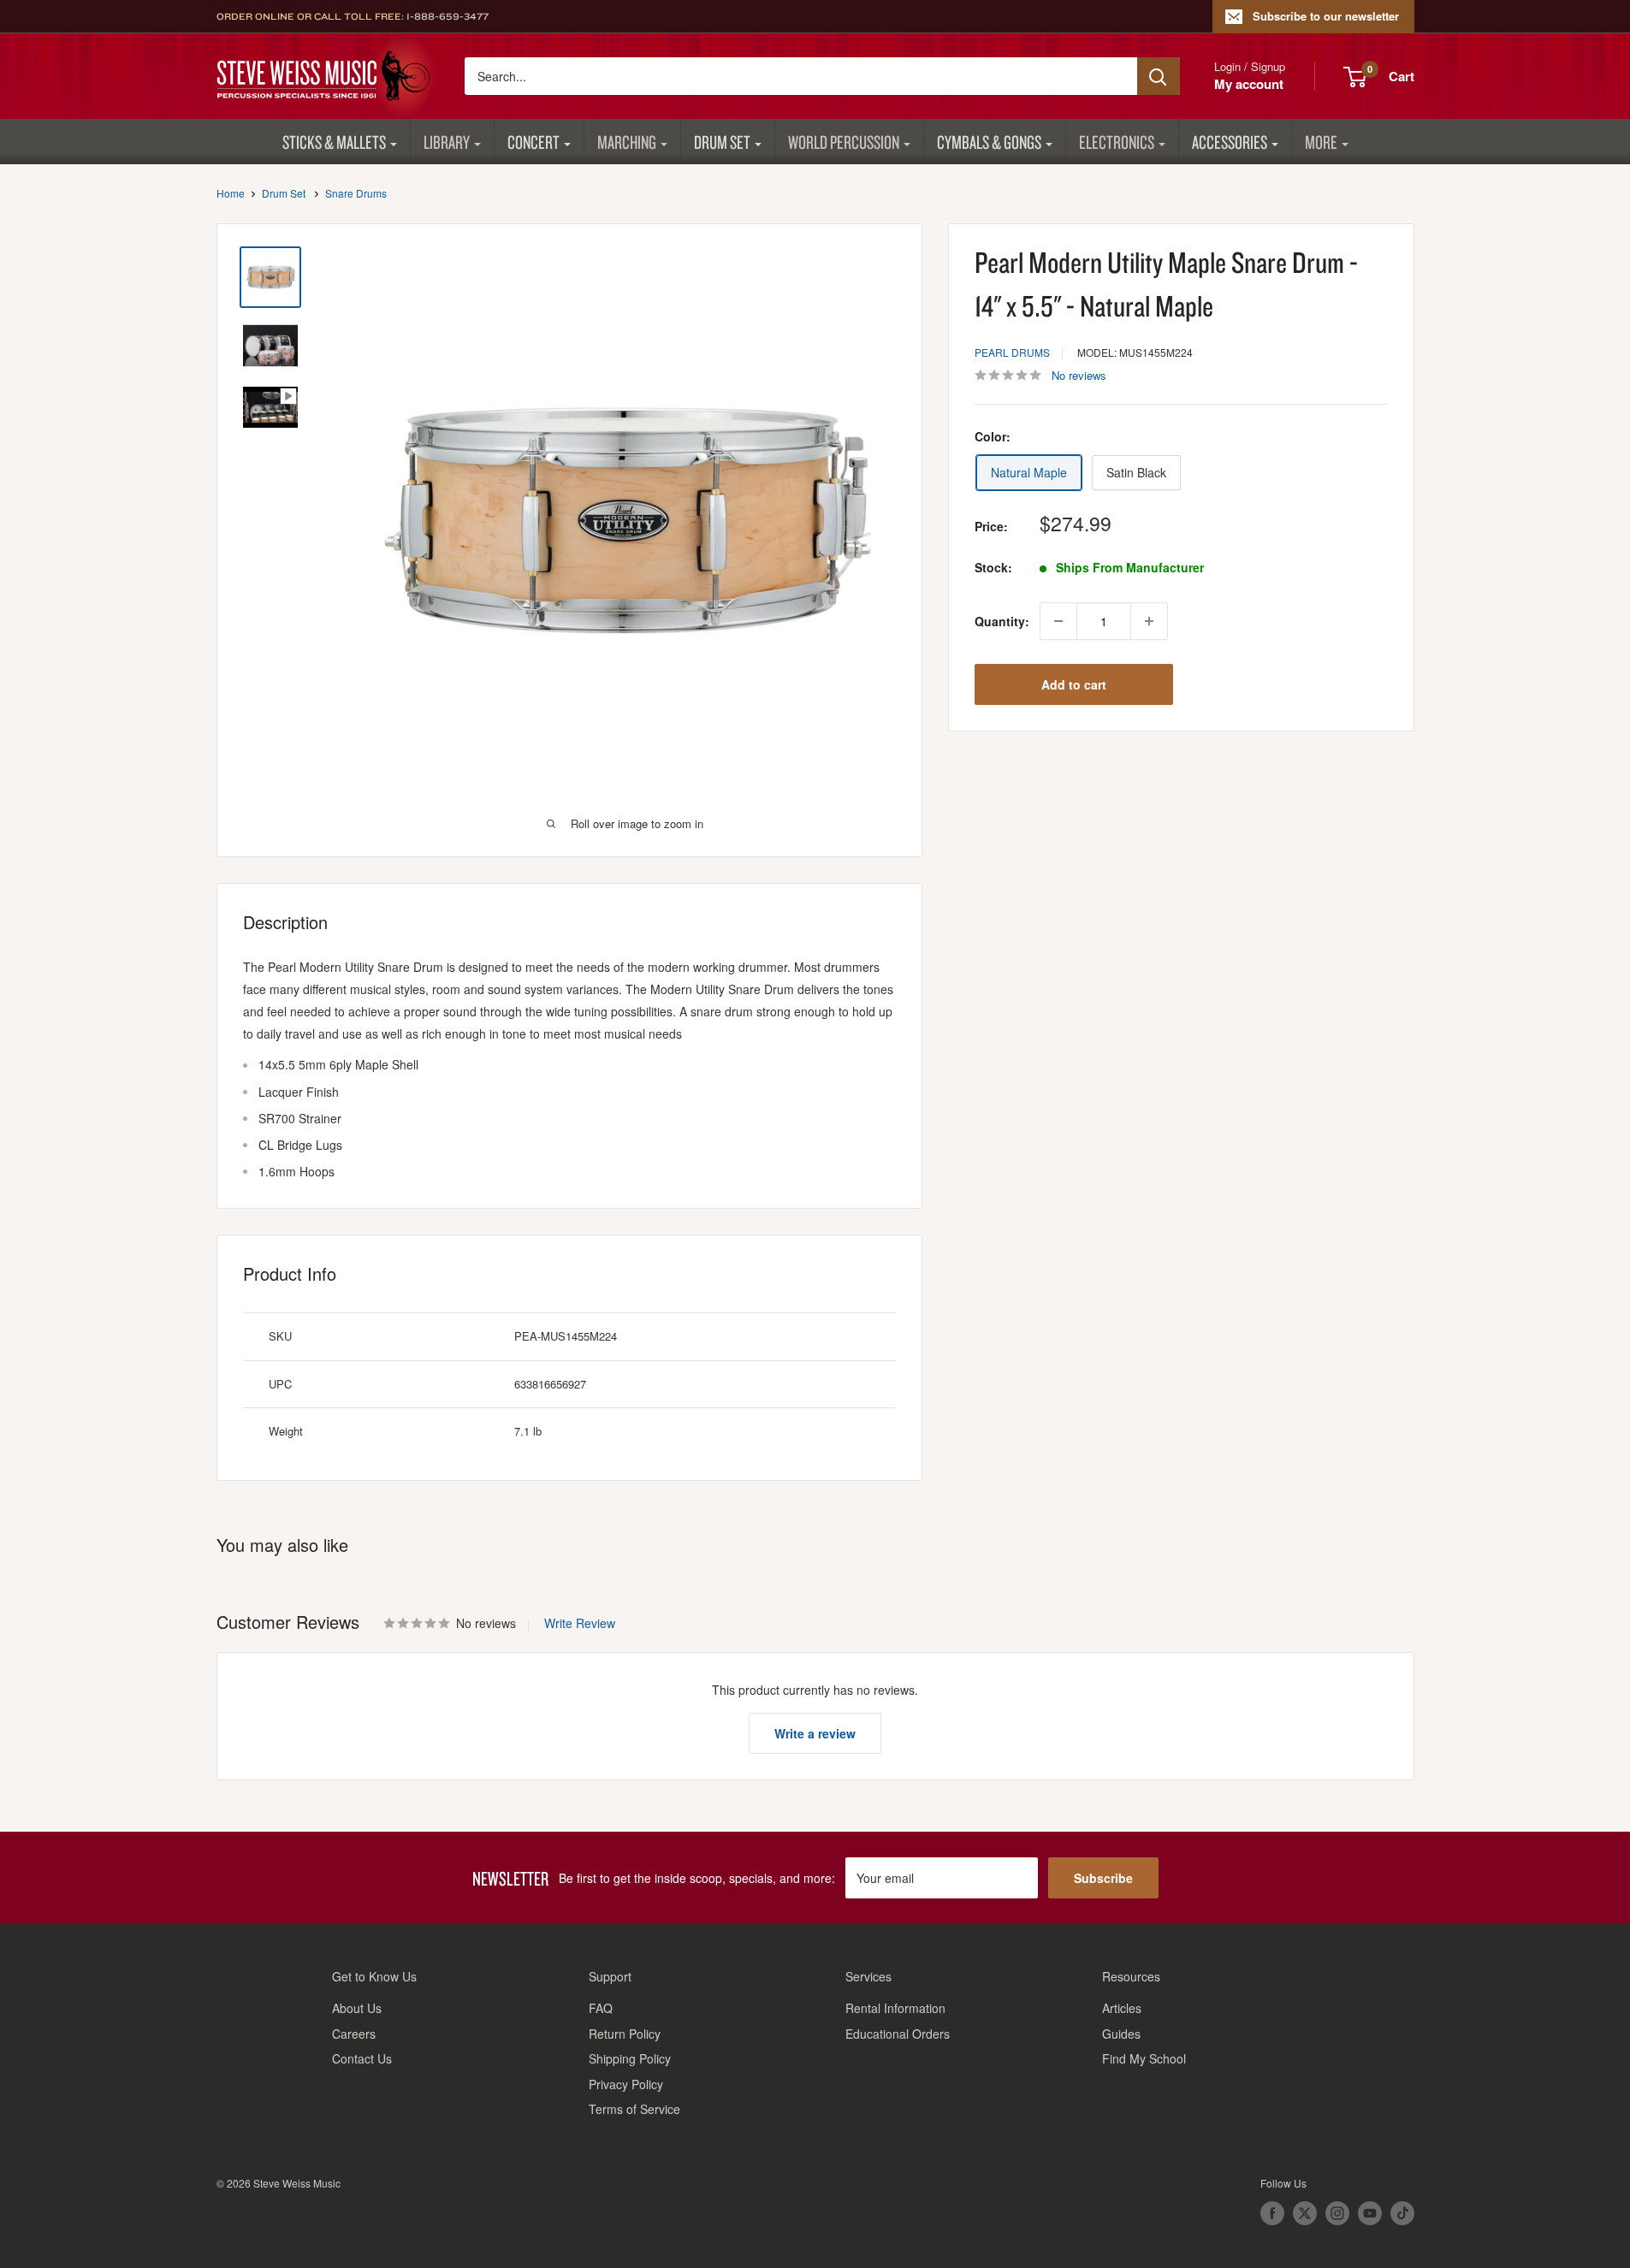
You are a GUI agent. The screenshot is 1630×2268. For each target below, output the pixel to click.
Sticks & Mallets (334, 142)
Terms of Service (634, 2109)
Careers (354, 2034)
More (1321, 142)
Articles (1122, 2008)
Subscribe (1103, 1878)
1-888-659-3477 (448, 16)
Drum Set (722, 142)
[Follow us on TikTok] (1402, 2213)
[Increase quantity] (1149, 621)
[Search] (1159, 76)
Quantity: (1002, 621)
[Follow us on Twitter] (1305, 2213)
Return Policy (625, 2034)
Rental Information (895, 2008)
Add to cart (1074, 684)
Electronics (1117, 142)
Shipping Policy (630, 2058)
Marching (627, 142)
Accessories (1230, 142)
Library (447, 142)
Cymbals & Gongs (989, 142)
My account (1249, 84)
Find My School (1144, 2058)
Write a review (815, 1733)
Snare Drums (356, 193)
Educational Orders (898, 2034)
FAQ (601, 2008)
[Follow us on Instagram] (1337, 2213)
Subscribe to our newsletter (1326, 16)
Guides (1121, 2034)
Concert (533, 142)
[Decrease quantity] (1058, 621)
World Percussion (844, 142)
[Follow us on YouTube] (1370, 2213)
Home (231, 193)
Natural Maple (1029, 472)
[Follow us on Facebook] (1272, 2213)
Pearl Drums (1012, 352)
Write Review (580, 1623)
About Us (357, 2008)
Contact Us (362, 2058)
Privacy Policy (626, 2084)
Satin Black (1136, 472)
